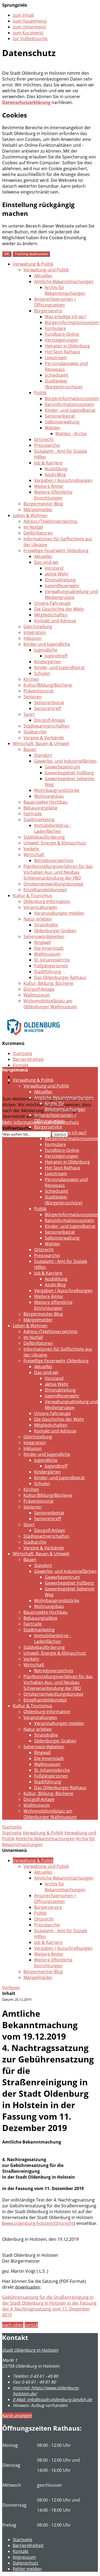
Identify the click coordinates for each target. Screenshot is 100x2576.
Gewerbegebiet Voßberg (69, 773)
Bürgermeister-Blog (43, 504)
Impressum (24, 2557)
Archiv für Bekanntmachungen (65, 290)
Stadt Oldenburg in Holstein (30, 2350)
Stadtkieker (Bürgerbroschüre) (64, 384)
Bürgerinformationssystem (72, 322)
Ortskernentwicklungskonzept (53, 884)
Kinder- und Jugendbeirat (70, 410)
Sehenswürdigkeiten (44, 936)
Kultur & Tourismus (33, 896)
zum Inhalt (23, 15)
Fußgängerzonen (51, 966)
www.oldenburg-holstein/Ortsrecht (39, 2223)
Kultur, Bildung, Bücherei (48, 983)
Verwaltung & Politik (33, 264)
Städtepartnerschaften (46, 726)
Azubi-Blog (55, 474)
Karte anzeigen (17, 2415)
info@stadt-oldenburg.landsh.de (52, 2399)
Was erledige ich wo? (66, 317)
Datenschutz (25, 1077)
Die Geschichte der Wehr (59, 609)
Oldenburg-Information (47, 901)
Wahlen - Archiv (71, 434)
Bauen (30, 749)
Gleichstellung (38, 627)
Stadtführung (48, 972)
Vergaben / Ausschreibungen (63, 480)
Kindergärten (47, 662)
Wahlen (52, 428)
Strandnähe (46, 925)
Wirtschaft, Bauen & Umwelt (41, 743)
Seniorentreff (48, 708)
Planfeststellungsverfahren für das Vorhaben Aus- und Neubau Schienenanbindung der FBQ (58, 872)
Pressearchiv (47, 445)
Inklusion (33, 638)
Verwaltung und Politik (46, 270)
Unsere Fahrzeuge (52, 603)
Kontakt (21, 1065)
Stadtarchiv (35, 732)
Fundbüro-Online (62, 334)
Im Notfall (33, 527)
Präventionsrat (39, 691)
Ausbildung (56, 469)
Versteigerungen (62, 340)
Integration (35, 632)
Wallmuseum (47, 954)
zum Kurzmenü (28, 33)
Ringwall (42, 942)
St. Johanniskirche (52, 960)
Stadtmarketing (39, 820)
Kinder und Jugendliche (47, 644)
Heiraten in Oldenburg (67, 346)
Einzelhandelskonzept (45, 890)
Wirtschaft (34, 855)
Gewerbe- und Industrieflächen (65, 761)
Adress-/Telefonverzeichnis (51, 521)
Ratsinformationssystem (69, 404)
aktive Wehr (57, 574)
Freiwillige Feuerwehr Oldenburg (56, 551)
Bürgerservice (48, 311)
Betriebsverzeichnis (54, 860)
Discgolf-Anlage (50, 720)
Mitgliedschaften (51, 615)
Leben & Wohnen (30, 515)
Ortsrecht (44, 439)
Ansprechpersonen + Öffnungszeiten (55, 302)
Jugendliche (46, 650)
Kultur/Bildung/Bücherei (48, 685)
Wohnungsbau (49, 796)
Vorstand (54, 568)
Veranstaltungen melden (59, 913)
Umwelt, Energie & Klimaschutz (55, 843)
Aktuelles (43, 276)
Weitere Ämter (49, 486)
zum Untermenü (29, 27)
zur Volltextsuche (30, 39)
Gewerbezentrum (62, 767)
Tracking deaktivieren (31, 254)
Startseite (23, 1053)
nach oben (13, 2325)
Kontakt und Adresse (55, 621)
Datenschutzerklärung (26, 102)
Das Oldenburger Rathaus (60, 977)
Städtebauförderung (44, 837)
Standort (43, 755)
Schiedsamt (57, 375)
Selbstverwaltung (62, 422)
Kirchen (31, 679)
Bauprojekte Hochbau (45, 802)
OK (7, 254)
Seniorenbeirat (60, 416)
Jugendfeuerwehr (62, 586)
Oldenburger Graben (55, 931)
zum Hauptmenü (30, 21)
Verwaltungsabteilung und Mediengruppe (71, 594)
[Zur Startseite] (33, 1039)
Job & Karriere (48, 463)
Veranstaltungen (40, 907)
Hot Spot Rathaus (63, 352)
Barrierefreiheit (28, 1059)
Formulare (55, 328)
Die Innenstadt (49, 948)
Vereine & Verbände (44, 738)
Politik (40, 393)
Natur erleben (38, 919)
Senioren (33, 697)
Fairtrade (33, 814)
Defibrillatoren (38, 533)
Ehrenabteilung (60, 580)
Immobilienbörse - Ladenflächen (53, 828)
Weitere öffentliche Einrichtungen (53, 495)
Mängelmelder (38, 510)
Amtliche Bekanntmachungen (64, 281)
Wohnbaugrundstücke (57, 790)
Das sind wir (46, 562)
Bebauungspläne (40, 808)
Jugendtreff (56, 656)
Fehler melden (27, 2569)
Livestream (56, 358)
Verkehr (31, 849)
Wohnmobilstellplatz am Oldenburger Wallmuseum (50, 1004)
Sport (29, 714)
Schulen (42, 673)
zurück (31, 2325)
